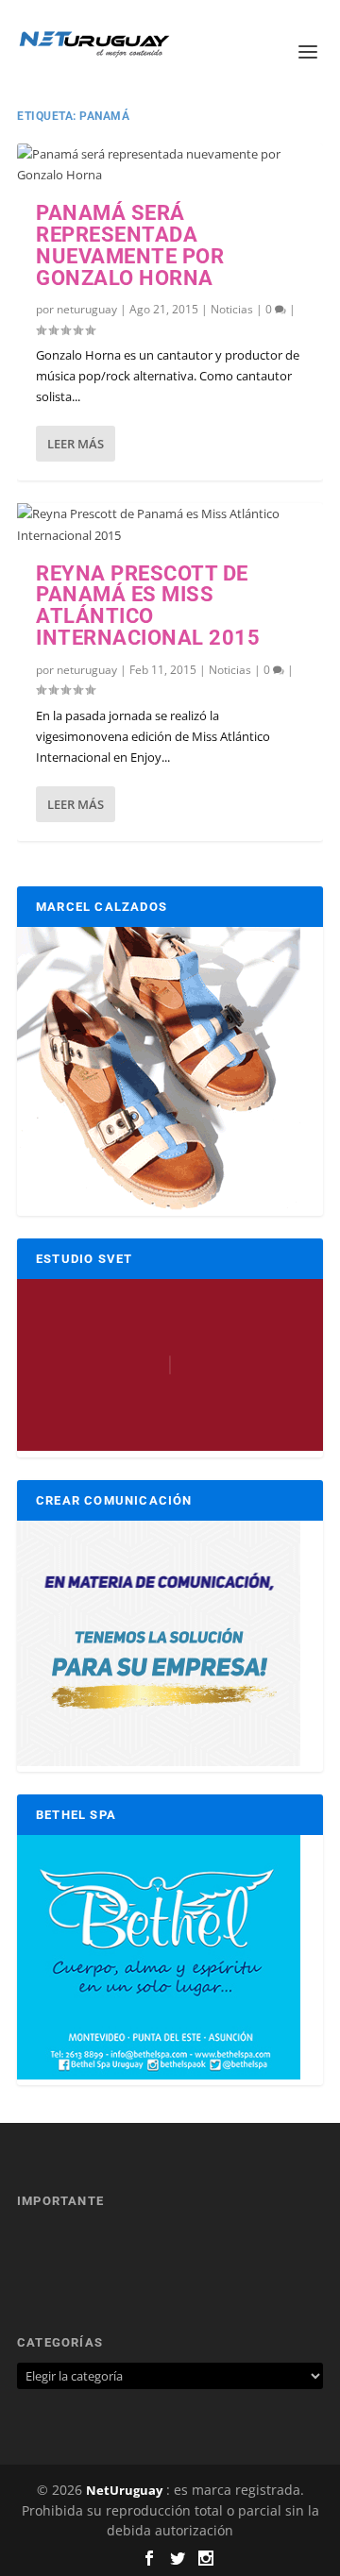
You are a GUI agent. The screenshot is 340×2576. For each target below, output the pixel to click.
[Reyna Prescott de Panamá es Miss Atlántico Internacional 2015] (170, 524)
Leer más (76, 444)
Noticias (232, 309)
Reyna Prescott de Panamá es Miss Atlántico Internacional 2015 (148, 606)
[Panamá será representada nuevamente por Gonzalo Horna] (170, 164)
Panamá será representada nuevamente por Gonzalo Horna (130, 245)
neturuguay (87, 309)
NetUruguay (124, 2490)
